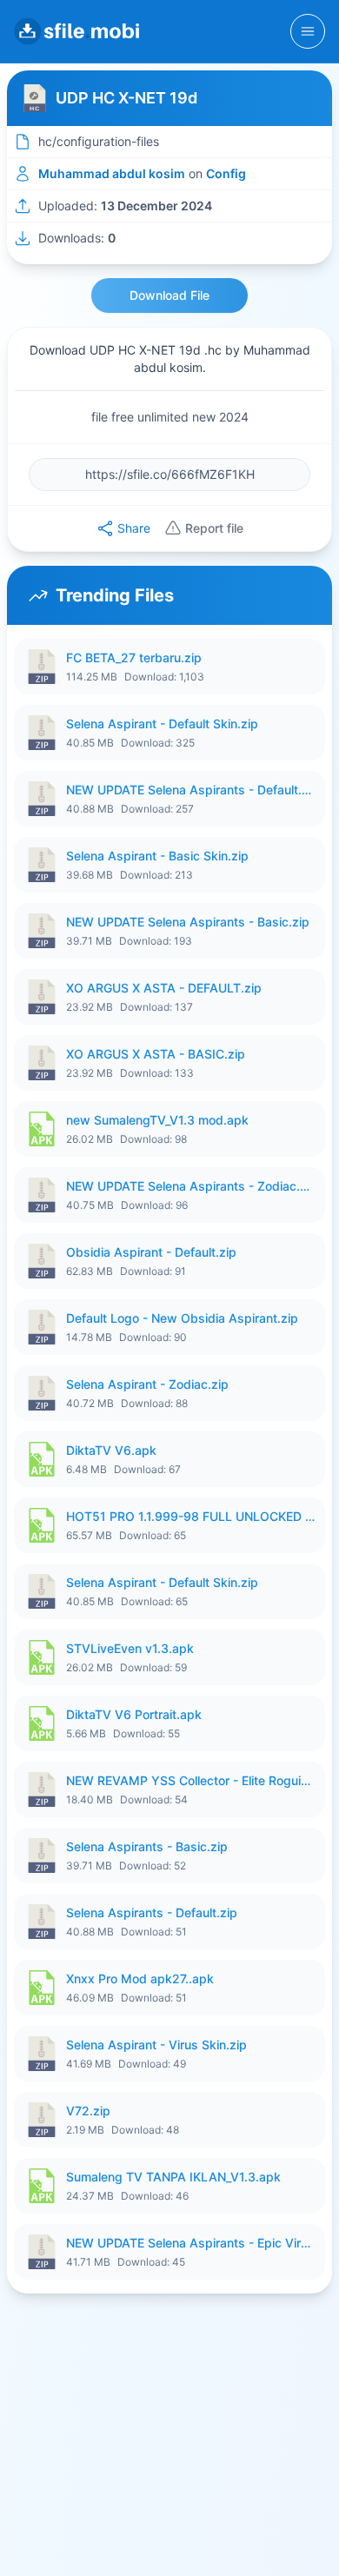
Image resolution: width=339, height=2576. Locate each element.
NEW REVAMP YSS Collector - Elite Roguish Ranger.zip (190, 1780)
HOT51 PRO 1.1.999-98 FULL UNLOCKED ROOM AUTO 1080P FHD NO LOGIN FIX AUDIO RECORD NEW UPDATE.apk (190, 1516)
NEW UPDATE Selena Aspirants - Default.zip (190, 790)
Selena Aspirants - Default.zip (152, 1912)
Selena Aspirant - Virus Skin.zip (156, 2045)
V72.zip (88, 2111)
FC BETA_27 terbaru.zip (134, 657)
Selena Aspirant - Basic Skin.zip (157, 856)
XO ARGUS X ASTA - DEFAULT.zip (164, 988)
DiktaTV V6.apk (111, 1450)
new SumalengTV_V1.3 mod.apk (157, 1120)
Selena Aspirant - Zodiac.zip (147, 1384)
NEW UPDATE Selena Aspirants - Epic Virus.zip (190, 2243)
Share (134, 528)
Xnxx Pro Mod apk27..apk (140, 1978)
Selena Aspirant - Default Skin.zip (162, 724)
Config (226, 173)
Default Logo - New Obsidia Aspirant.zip (182, 1318)
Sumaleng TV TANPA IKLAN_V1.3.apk (173, 2177)
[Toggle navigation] (308, 31)
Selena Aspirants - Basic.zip (147, 1846)
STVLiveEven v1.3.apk (130, 1648)
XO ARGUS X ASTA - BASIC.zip (156, 1054)
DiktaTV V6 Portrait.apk (134, 1714)
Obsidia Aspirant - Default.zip (151, 1252)
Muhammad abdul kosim (112, 173)
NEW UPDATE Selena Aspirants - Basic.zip (188, 922)
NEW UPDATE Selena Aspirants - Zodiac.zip (190, 1186)
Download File (169, 295)
